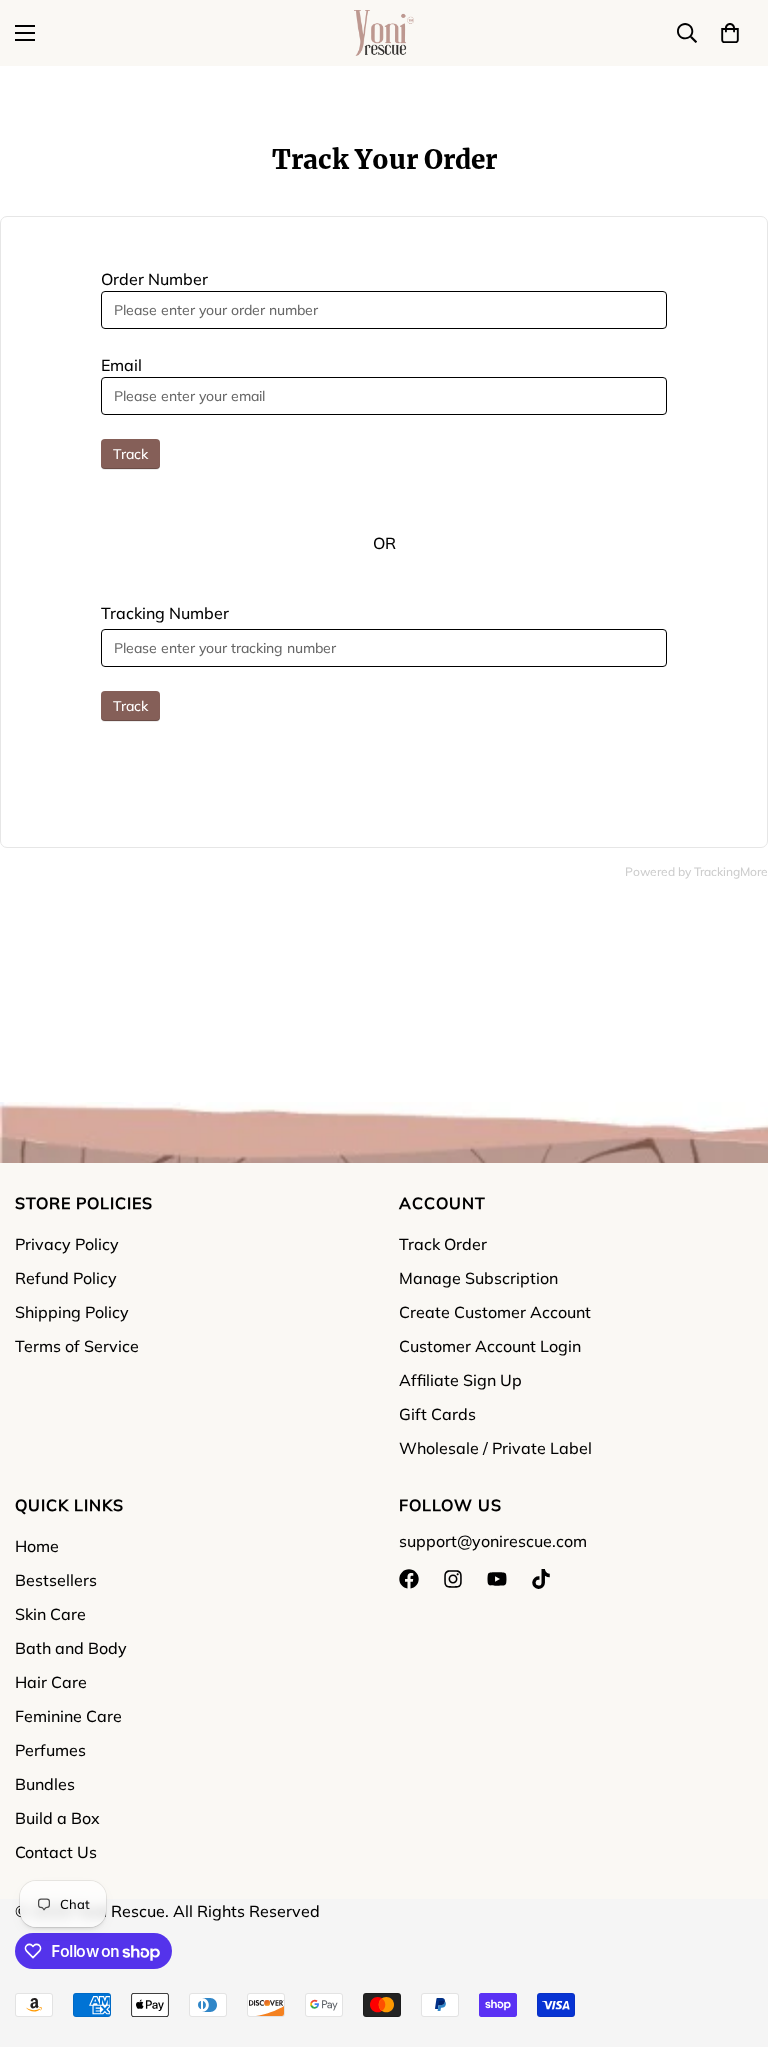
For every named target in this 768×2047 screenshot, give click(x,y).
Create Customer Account (495, 1312)
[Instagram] (453, 1579)
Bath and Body (71, 1648)
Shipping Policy (72, 1312)
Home (37, 1546)
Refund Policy (66, 1278)
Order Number (154, 279)
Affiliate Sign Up (460, 1380)
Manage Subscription (478, 1278)
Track (130, 454)
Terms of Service (77, 1346)
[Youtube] (497, 1579)
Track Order (443, 1244)
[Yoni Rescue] (384, 33)
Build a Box (57, 1818)
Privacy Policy (67, 1244)
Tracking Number (165, 613)
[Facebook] (409, 1579)
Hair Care (51, 1682)
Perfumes (50, 1750)
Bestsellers (56, 1580)
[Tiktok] (541, 1579)
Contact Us (56, 1852)
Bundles (45, 1784)
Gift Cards (437, 1414)
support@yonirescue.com (493, 1541)
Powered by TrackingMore (696, 871)
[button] (730, 33)
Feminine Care (68, 1716)
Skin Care (50, 1614)
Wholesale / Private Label (495, 1448)
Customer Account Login (490, 1346)
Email (121, 365)
